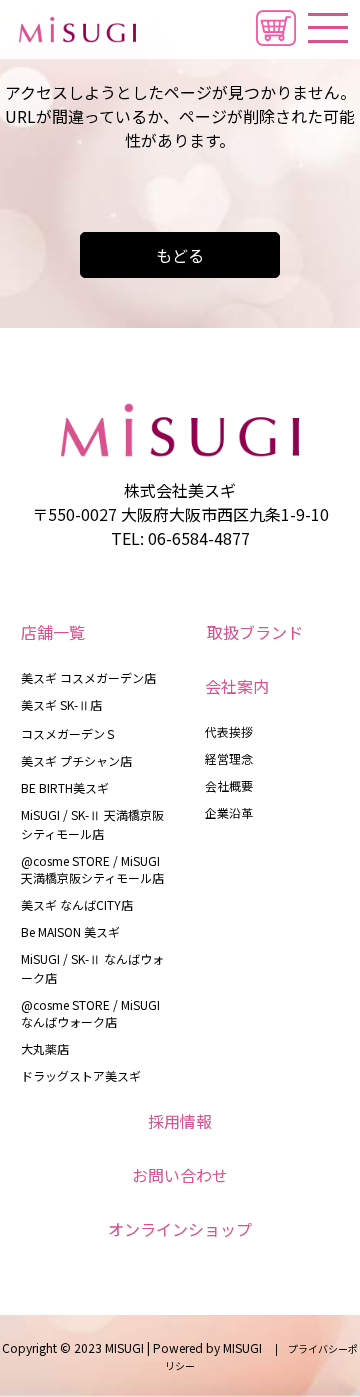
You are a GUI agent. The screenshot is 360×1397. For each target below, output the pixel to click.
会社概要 (229, 785)
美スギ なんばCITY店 (77, 904)
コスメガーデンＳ (69, 733)
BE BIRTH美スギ (65, 787)
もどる (180, 255)
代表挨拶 (229, 731)
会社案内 (237, 686)
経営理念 (229, 758)
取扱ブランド (255, 632)
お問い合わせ (180, 1175)
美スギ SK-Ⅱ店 (61, 704)
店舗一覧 (53, 632)
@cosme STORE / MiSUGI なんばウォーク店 (90, 1013)
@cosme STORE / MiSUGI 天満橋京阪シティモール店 (92, 869)
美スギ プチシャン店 (76, 760)
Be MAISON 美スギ (70, 931)
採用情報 (180, 1121)
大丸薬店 (45, 1048)
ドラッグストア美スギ (81, 1075)
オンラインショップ (180, 1229)
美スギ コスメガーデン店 (88, 677)
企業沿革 (229, 812)
